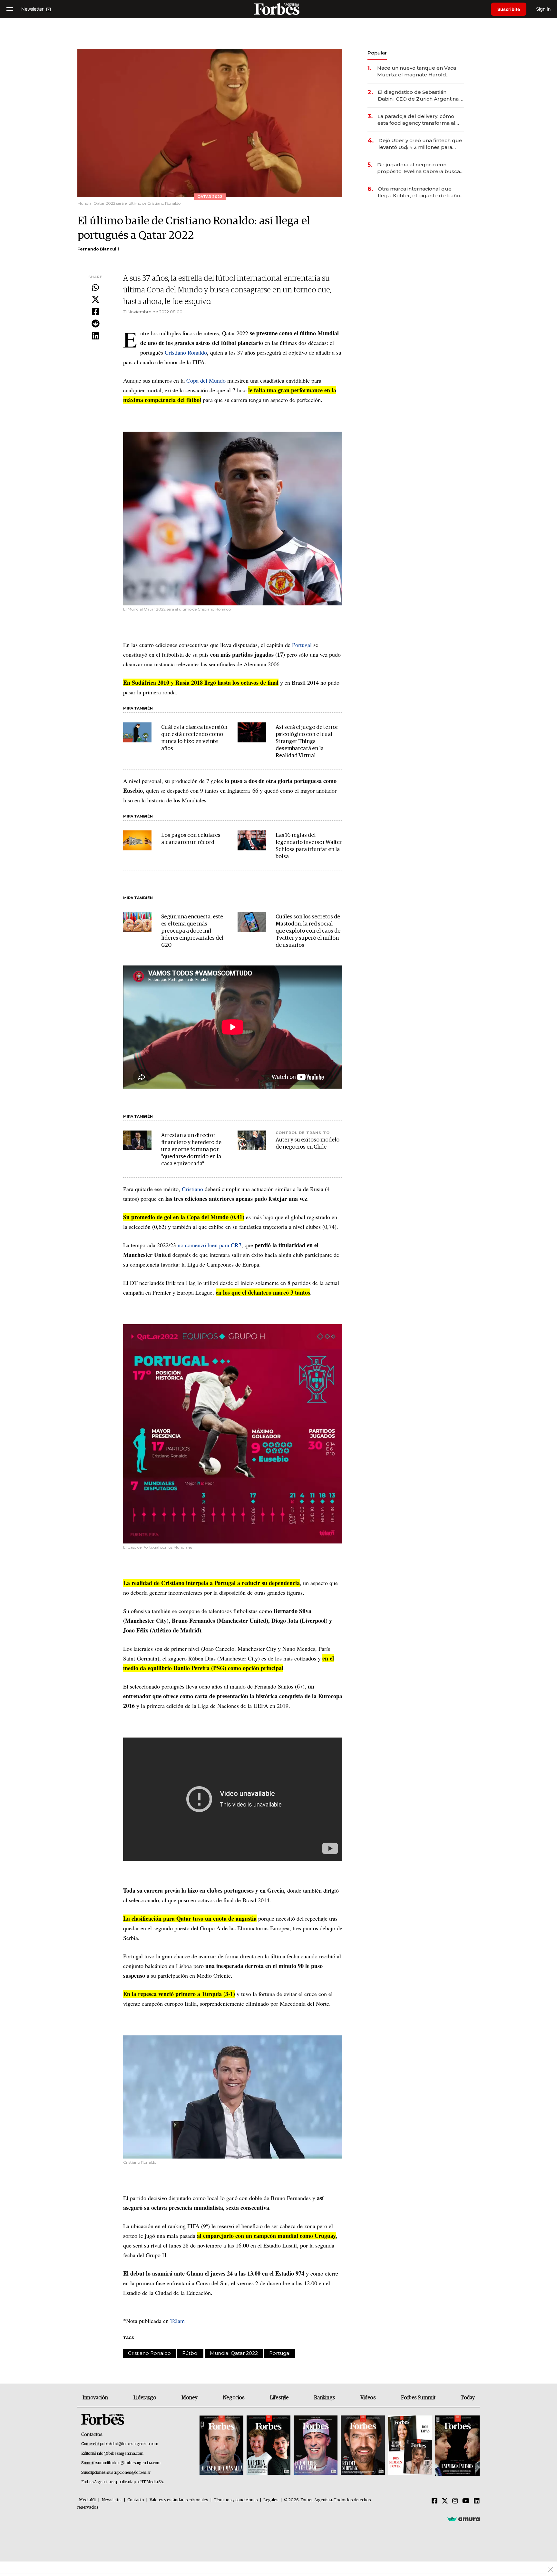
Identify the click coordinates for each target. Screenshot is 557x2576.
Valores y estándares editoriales (179, 2500)
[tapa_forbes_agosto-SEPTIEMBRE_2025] (457, 2446)
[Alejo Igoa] (316, 2446)
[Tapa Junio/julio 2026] (221, 2446)
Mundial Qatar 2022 (234, 2353)
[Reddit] (95, 324)
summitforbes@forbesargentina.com (128, 2463)
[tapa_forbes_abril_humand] (269, 2446)
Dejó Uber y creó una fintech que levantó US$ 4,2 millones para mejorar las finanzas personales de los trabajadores (420, 144)
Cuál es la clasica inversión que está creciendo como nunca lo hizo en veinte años (194, 738)
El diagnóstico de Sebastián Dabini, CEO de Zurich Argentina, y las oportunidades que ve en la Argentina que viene (421, 96)
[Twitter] (95, 300)
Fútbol (190, 2353)
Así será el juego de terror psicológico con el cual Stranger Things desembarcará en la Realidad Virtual (307, 742)
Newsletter (112, 2500)
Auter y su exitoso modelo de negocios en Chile (308, 1144)
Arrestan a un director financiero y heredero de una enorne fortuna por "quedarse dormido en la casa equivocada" (191, 1150)
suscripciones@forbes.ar (129, 2473)
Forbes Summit (418, 2398)
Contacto (136, 2500)
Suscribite (509, 9)
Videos (368, 2398)
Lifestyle (279, 2398)
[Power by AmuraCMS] (464, 2519)
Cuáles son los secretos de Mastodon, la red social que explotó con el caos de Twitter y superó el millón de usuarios (308, 931)
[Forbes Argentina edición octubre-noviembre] (410, 2446)
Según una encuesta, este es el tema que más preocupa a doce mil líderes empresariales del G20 (192, 931)
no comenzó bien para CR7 (210, 1245)
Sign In (543, 9)
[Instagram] (455, 2501)
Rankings (324, 2398)
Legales (271, 2500)
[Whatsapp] (95, 288)
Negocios (234, 2398)
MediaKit (88, 2500)
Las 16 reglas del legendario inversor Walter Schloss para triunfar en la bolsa (309, 846)
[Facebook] (95, 312)
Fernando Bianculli (98, 249)
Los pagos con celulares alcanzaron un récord (191, 839)
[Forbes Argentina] (278, 9)
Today (468, 2398)
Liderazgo (145, 2398)
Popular (377, 53)
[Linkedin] (95, 336)
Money (189, 2398)
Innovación (95, 2398)
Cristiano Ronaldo (186, 352)
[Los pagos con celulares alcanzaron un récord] (137, 840)
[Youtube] (466, 2501)
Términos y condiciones (236, 2500)
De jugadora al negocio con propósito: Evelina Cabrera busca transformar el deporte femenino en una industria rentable (419, 168)
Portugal (302, 645)
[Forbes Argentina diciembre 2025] (363, 2446)
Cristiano (192, 1189)
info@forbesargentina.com (120, 2454)
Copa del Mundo (206, 380)
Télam (177, 2321)
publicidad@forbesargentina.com (129, 2444)
